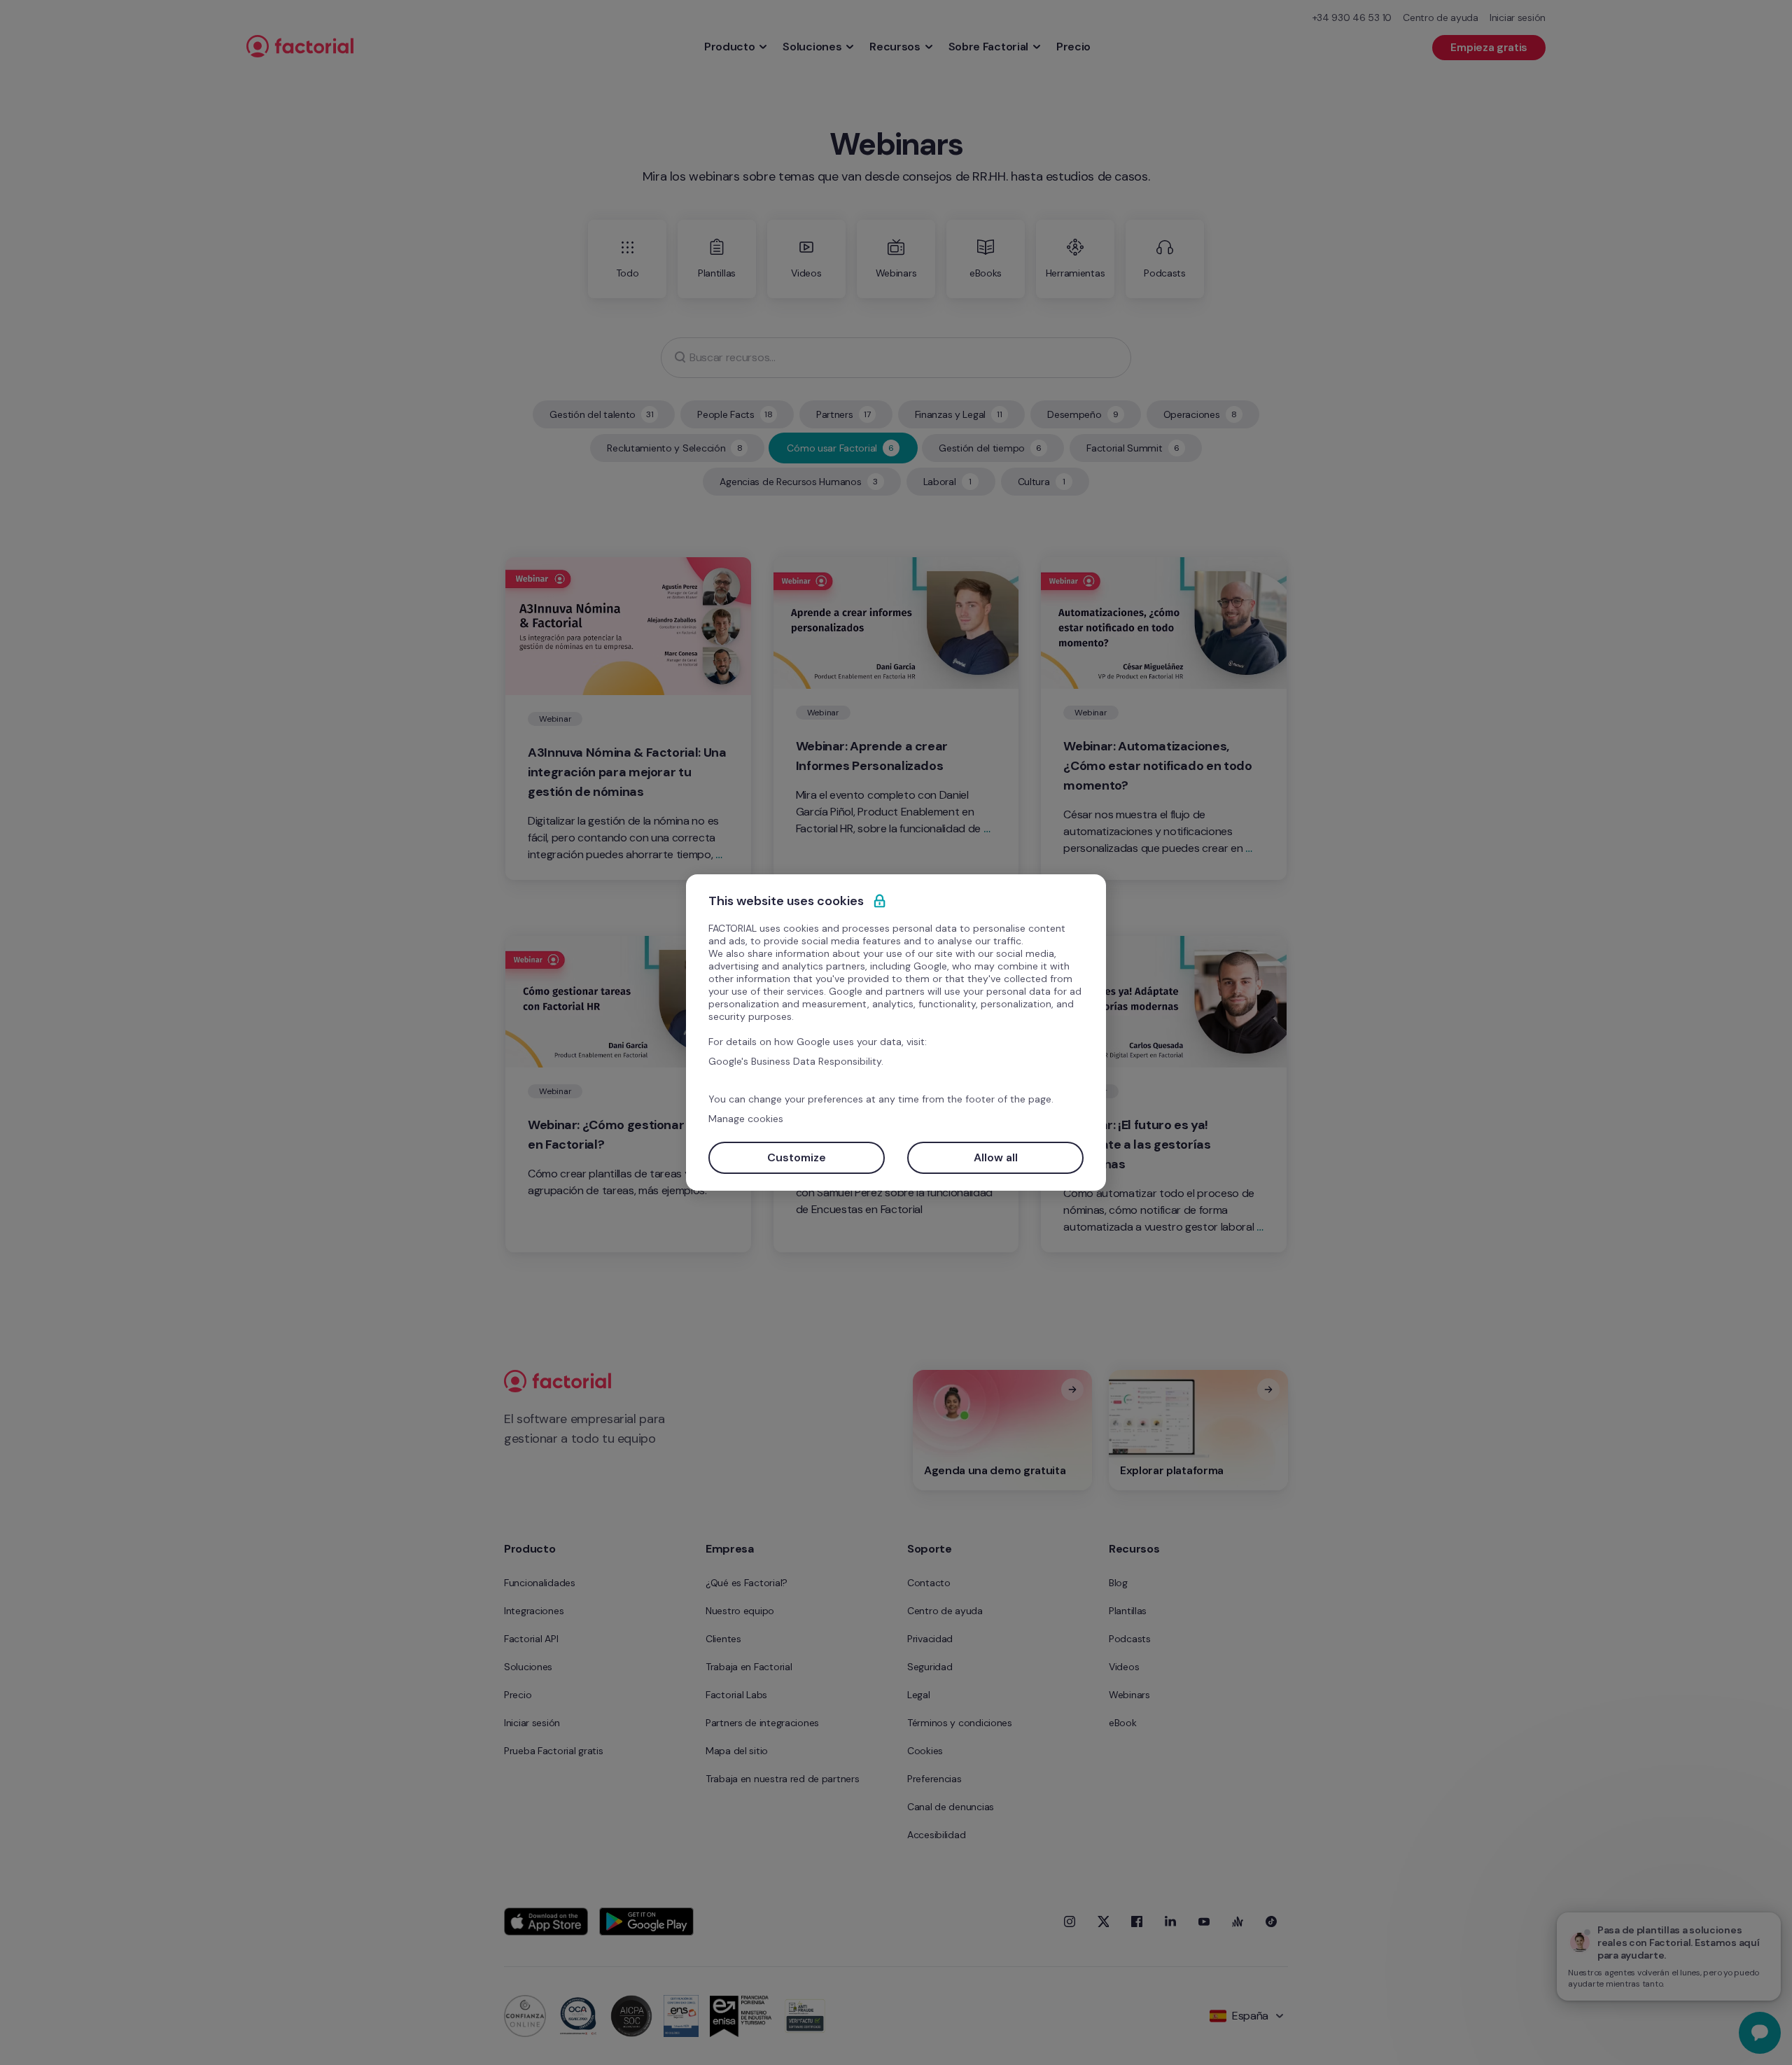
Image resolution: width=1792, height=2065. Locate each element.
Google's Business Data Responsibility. (796, 1061)
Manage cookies (746, 1119)
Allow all (996, 1157)
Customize (797, 1157)
